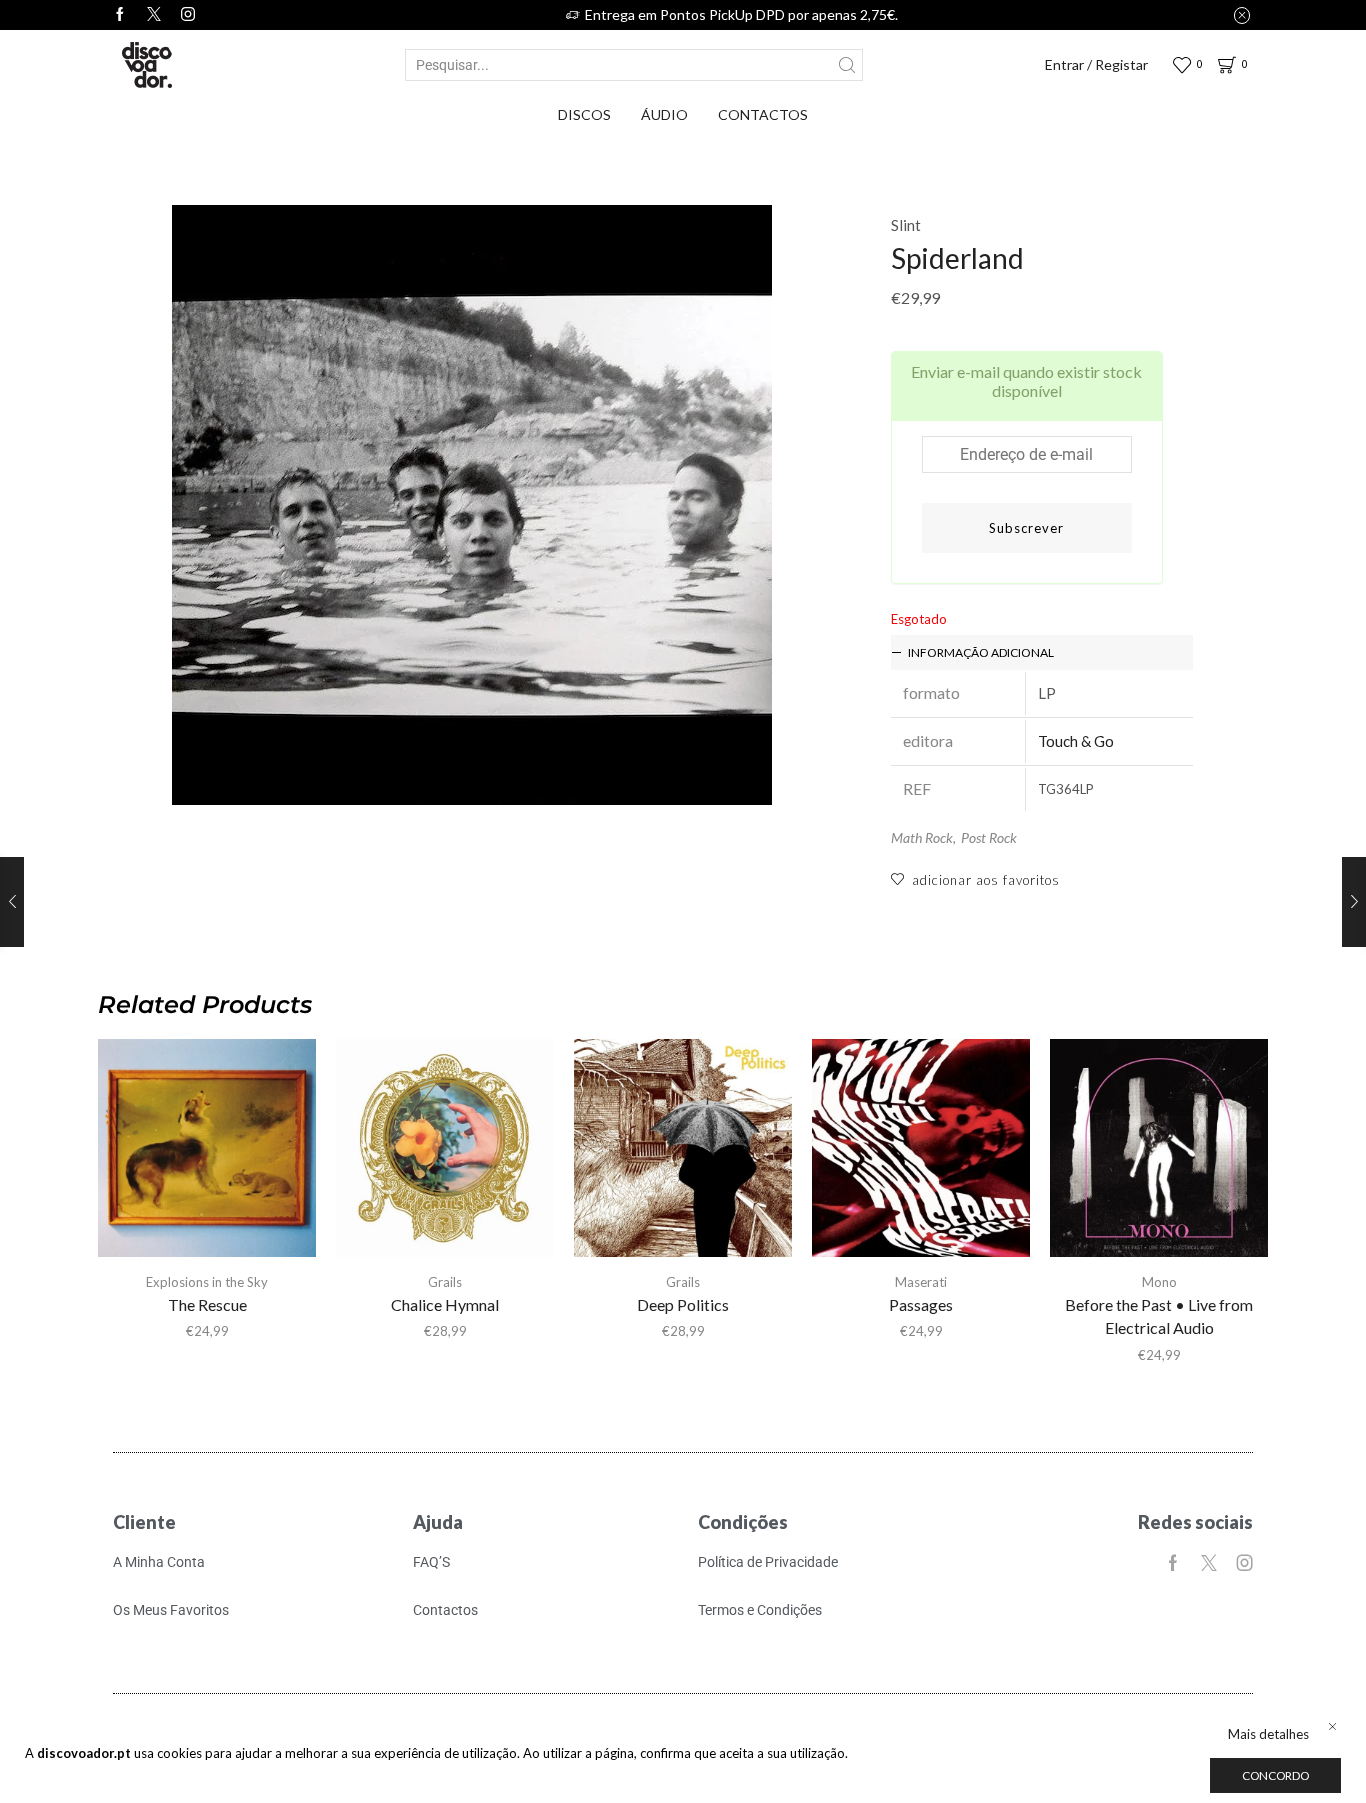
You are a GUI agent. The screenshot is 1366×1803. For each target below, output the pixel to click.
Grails (445, 1282)
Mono (1159, 1282)
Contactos (763, 114)
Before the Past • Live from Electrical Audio (1159, 1316)
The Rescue (207, 1304)
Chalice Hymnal (445, 1304)
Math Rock (922, 837)
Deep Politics (683, 1304)
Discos (584, 114)
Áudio (664, 114)
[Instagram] (188, 15)
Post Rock (989, 837)
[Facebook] (120, 15)
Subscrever (1026, 528)
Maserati (921, 1282)
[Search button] (847, 65)
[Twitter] (154, 15)
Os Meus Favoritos (171, 1610)
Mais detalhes (1268, 1734)
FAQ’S (431, 1562)
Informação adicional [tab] (981, 652)
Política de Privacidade (768, 1562)
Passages (921, 1304)
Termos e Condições (760, 1610)
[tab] (1042, 652)
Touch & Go (1076, 741)
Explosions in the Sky (207, 1282)
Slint (906, 225)
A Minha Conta (159, 1562)
